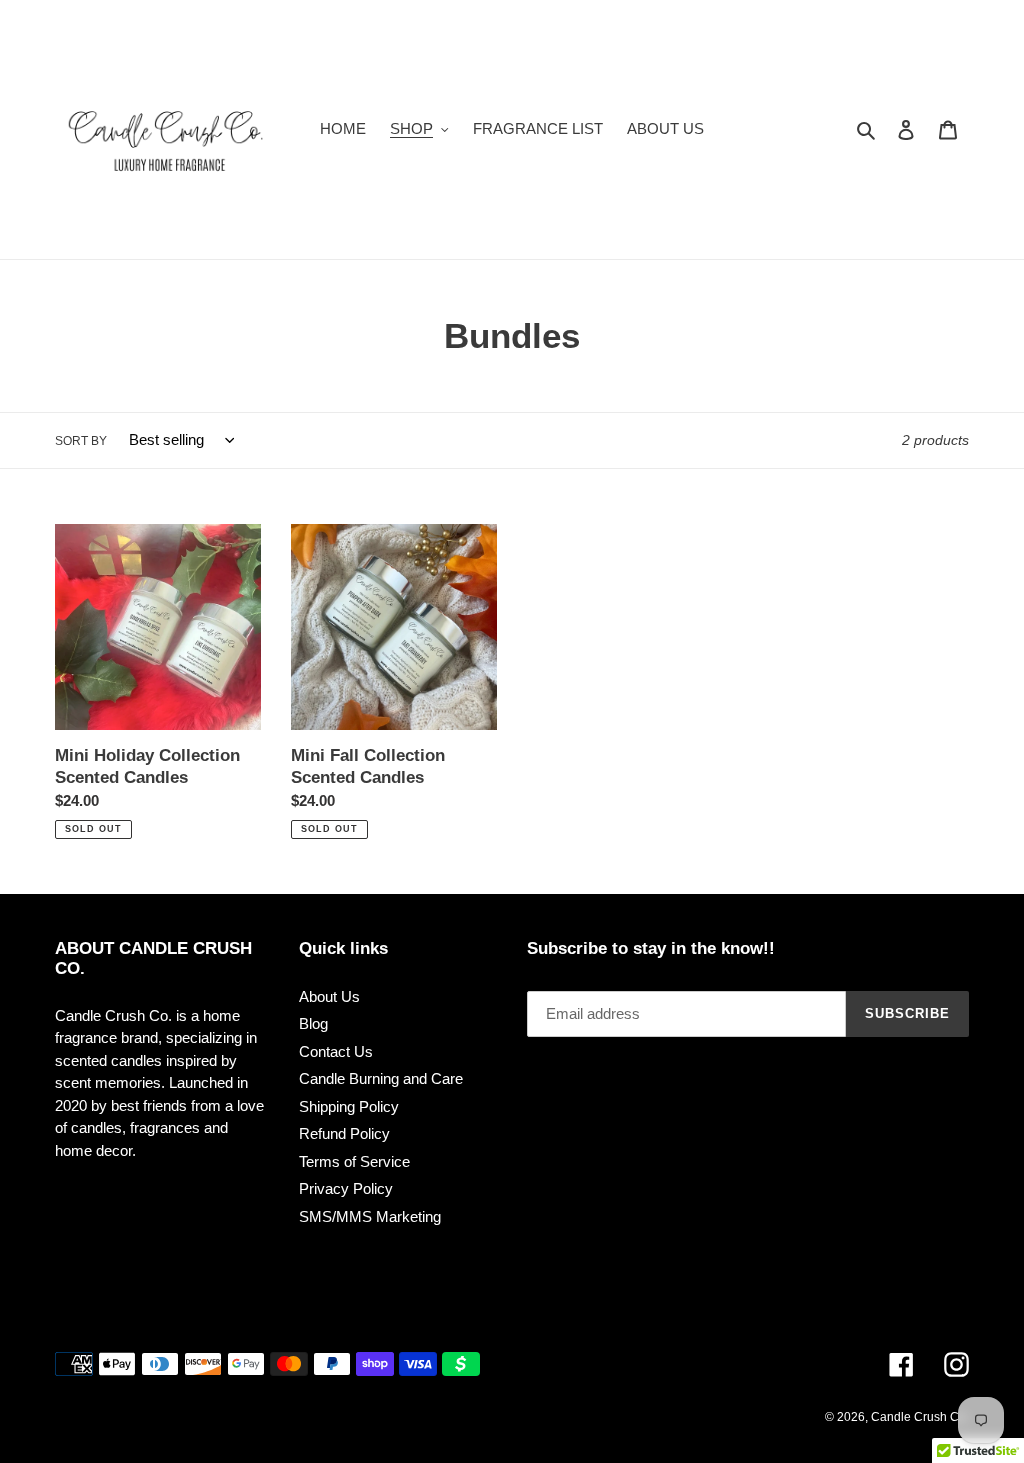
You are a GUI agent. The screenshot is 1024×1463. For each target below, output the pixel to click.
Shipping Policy (349, 1106)
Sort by (81, 441)
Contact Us (336, 1051)
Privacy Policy (346, 1188)
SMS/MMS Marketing (370, 1216)
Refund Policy (344, 1133)
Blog (313, 1023)
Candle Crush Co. (920, 1417)
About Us (329, 996)
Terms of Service (354, 1161)
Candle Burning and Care (381, 1078)
